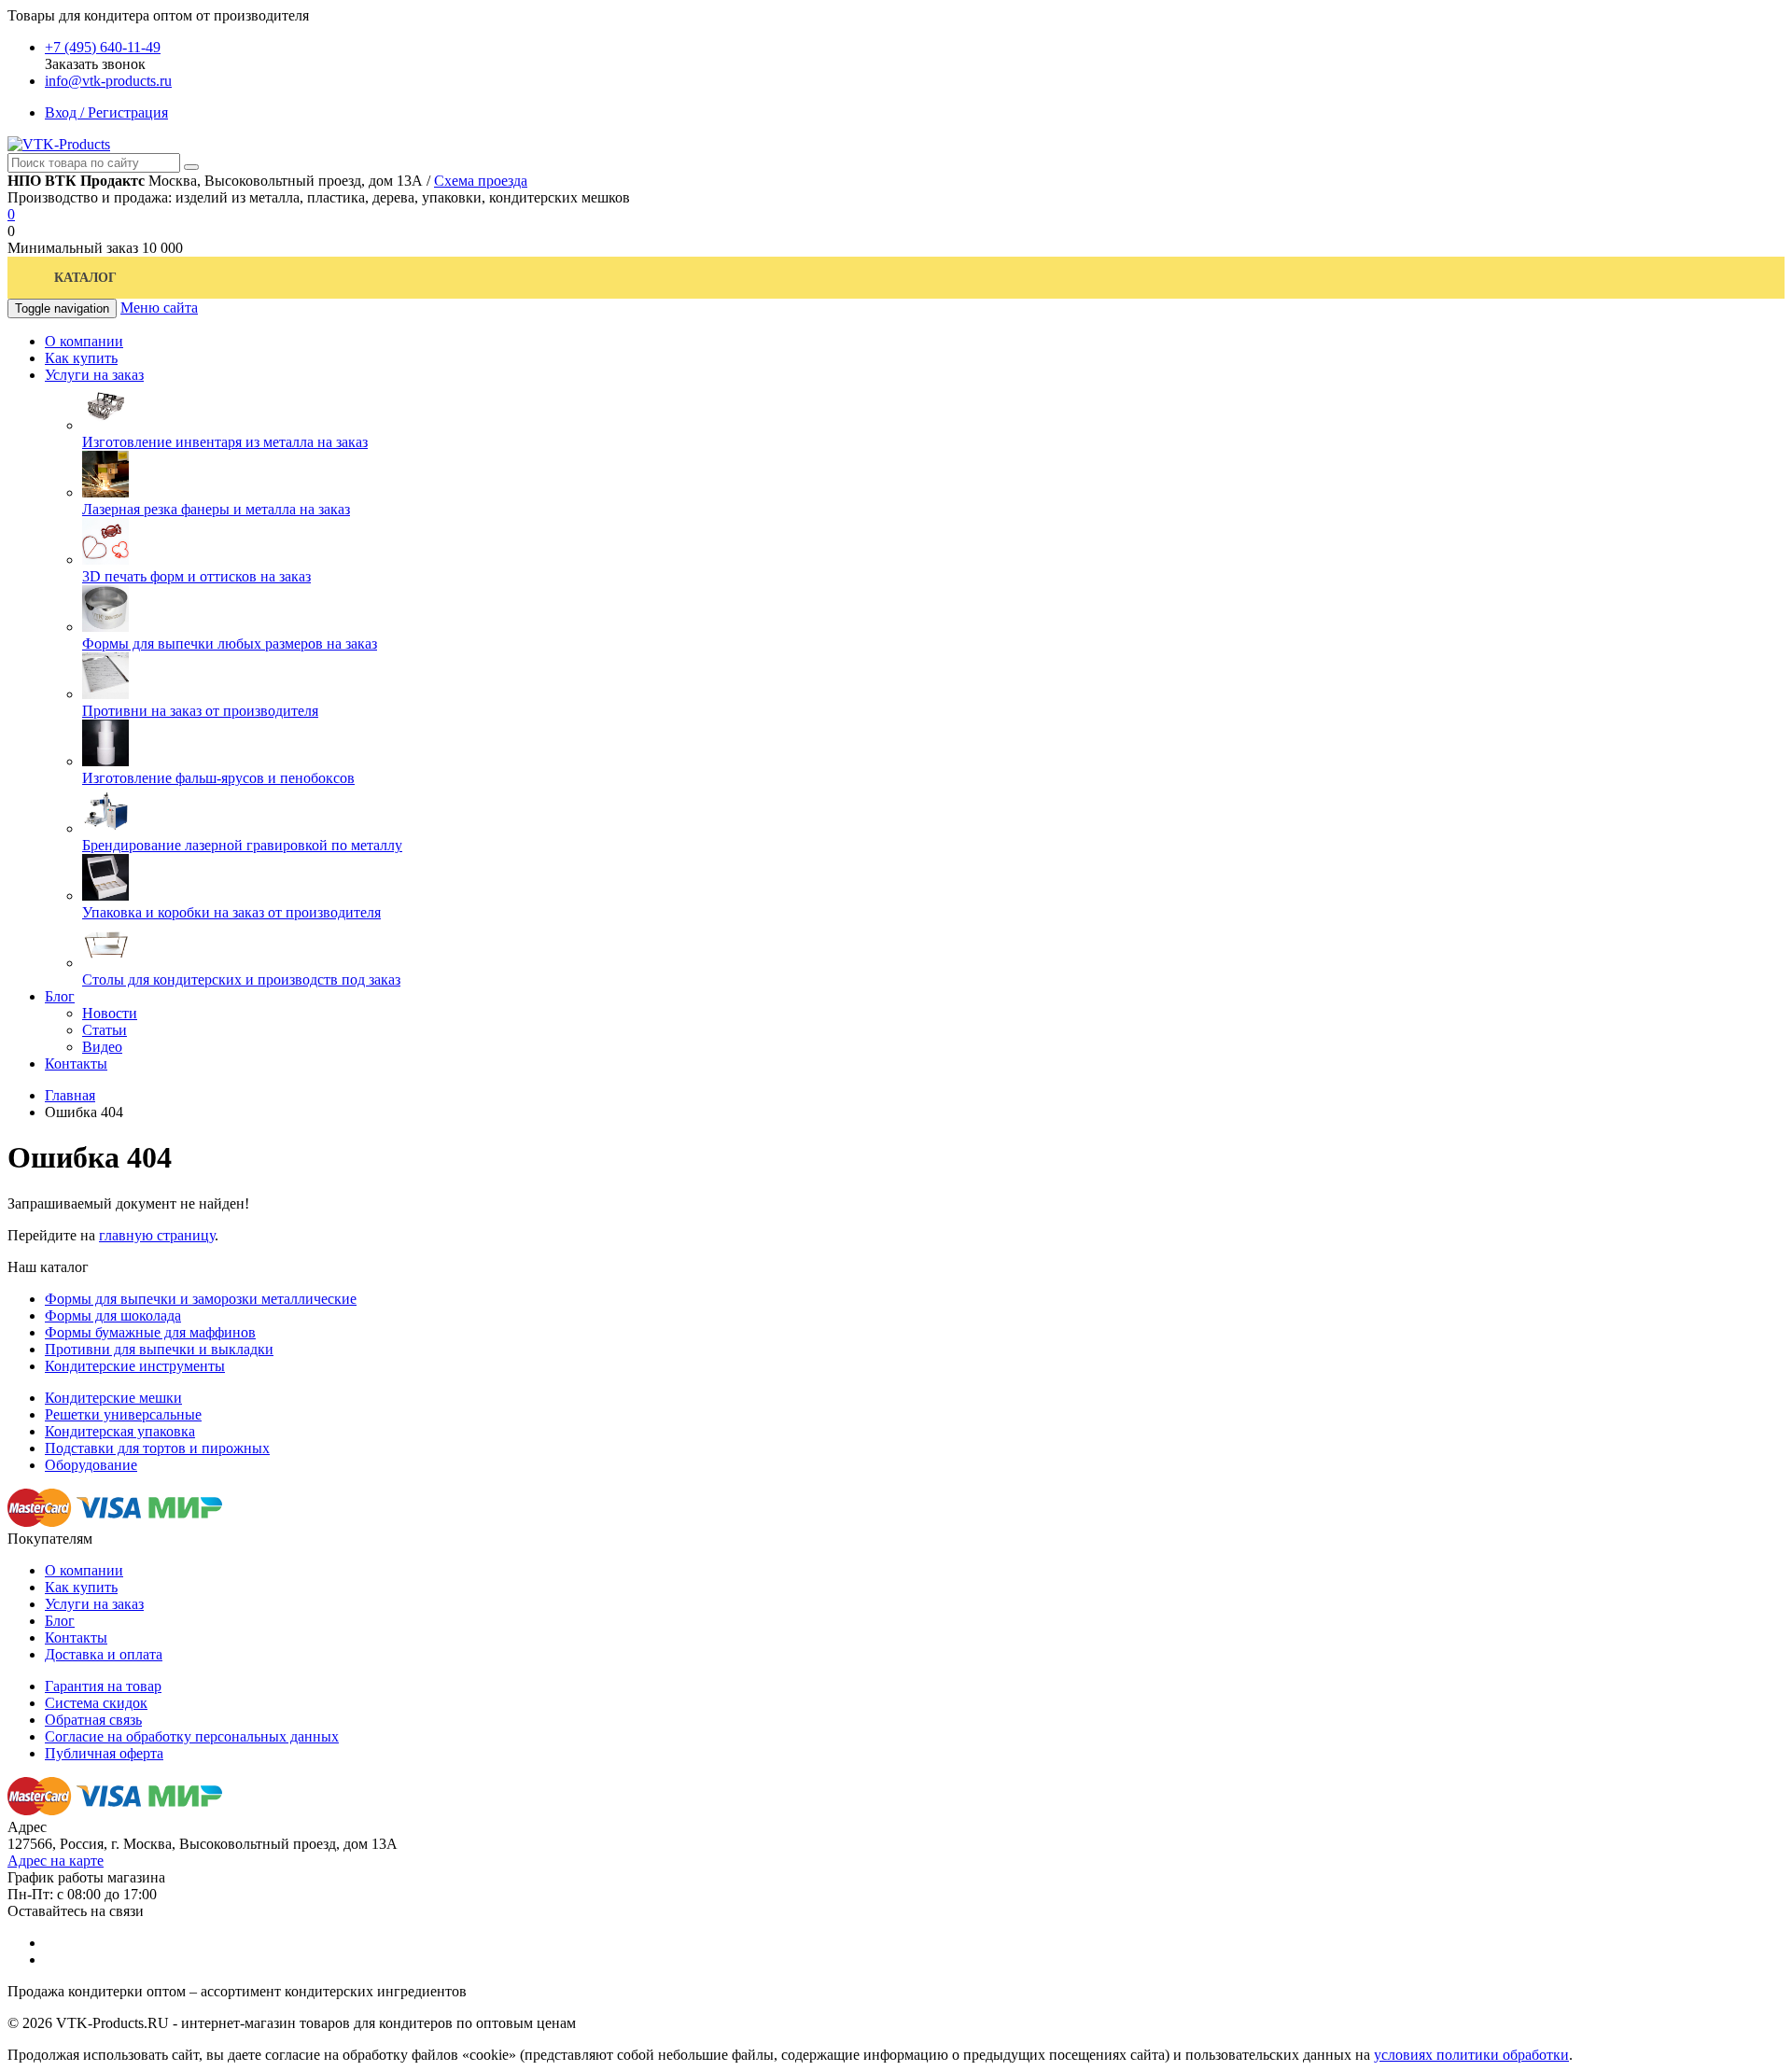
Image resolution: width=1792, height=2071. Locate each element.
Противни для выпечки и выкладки (159, 1349)
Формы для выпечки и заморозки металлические (201, 1299)
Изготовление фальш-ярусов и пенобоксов (218, 778)
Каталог (85, 278)
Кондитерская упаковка (120, 1431)
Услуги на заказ (94, 1604)
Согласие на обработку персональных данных (192, 1736)
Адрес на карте (56, 1861)
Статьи (105, 1030)
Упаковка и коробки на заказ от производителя (231, 912)
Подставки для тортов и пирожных (157, 1448)
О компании (84, 1570)
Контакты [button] (76, 1063)
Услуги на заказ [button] (94, 375)
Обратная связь (93, 1720)
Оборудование (91, 1465)
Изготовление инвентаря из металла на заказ (225, 442)
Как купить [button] (81, 358)
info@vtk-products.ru (108, 81)
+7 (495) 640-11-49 (103, 47)
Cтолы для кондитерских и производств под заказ (241, 980)
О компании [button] (84, 341)
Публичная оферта (104, 1753)
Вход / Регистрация (106, 112)
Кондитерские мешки (113, 1398)
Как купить (81, 1587)
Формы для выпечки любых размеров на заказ (230, 644)
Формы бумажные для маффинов (150, 1332)
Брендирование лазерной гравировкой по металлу (242, 845)
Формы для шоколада (113, 1315)
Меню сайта (159, 308)
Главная (70, 1095)
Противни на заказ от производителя (200, 711)
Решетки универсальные (123, 1414)
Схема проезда (481, 181)
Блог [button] (60, 996)
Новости (110, 1013)
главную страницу (157, 1235)
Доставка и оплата (104, 1654)
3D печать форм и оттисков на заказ (196, 576)
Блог (60, 1621)
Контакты (76, 1637)
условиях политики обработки (1471, 2055)
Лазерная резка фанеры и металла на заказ (216, 509)
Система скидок (96, 1703)
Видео (102, 1047)
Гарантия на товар (103, 1686)
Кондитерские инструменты (135, 1366)
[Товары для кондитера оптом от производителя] (59, 144)
